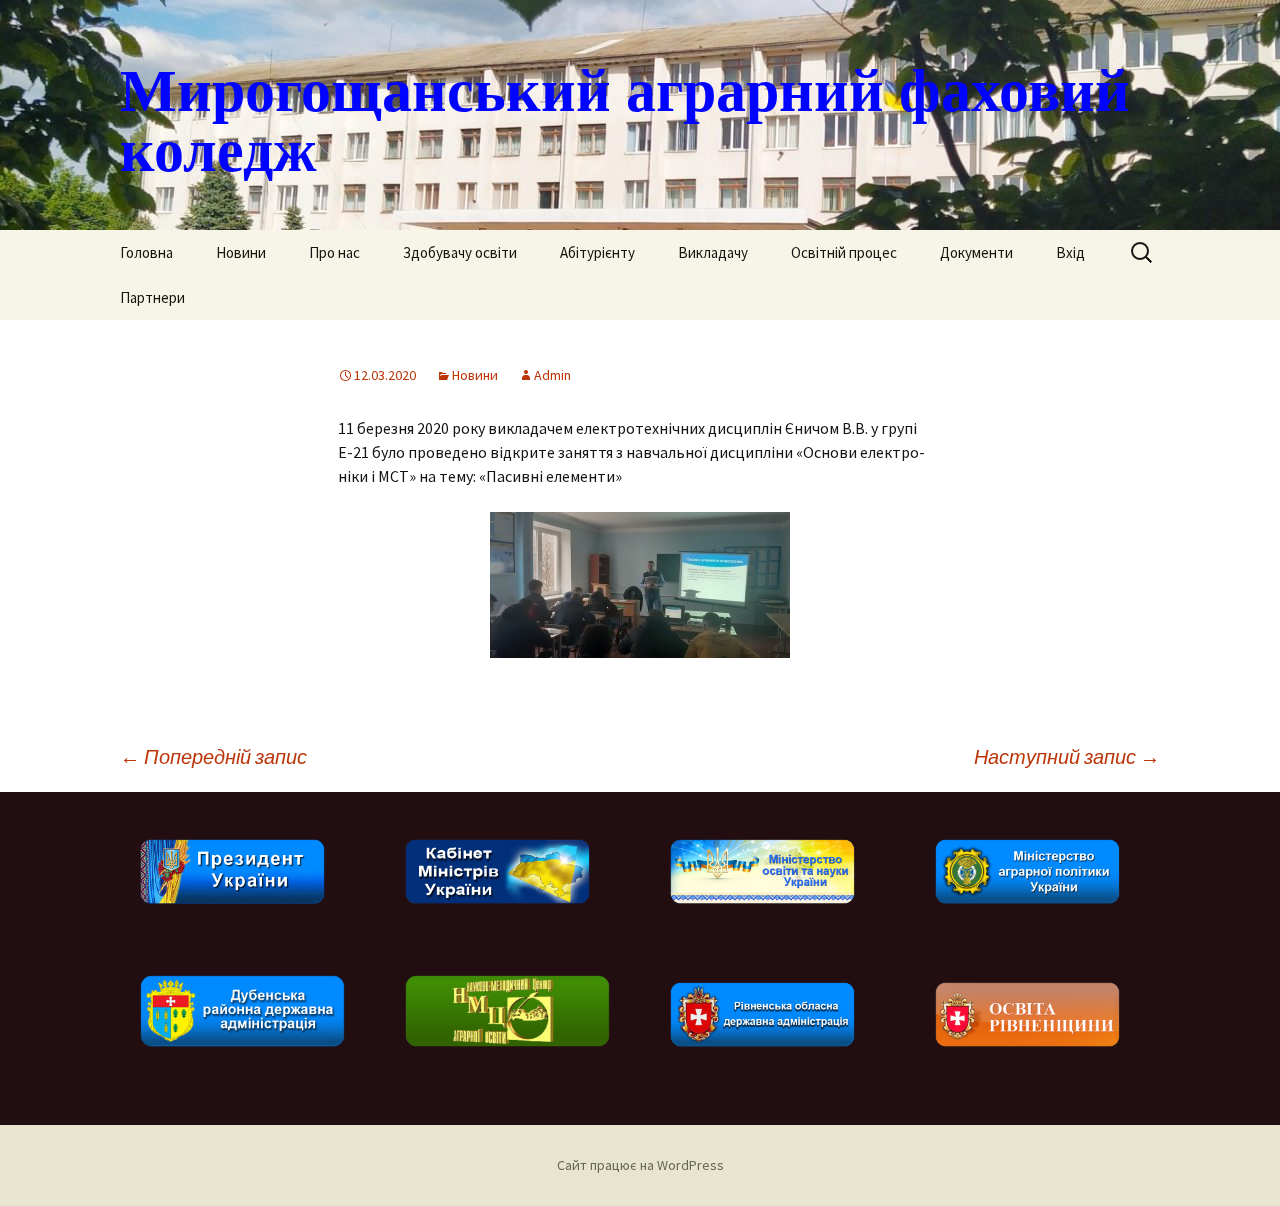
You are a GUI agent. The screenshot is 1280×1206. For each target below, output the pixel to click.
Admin (552, 375)
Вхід (1070, 252)
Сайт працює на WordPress (640, 1165)
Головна (146, 252)
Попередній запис (213, 756)
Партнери (152, 297)
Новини (241, 252)
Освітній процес (844, 252)
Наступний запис (1067, 756)
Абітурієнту (597, 252)
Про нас (334, 252)
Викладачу (713, 252)
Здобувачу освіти (460, 252)
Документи (976, 252)
